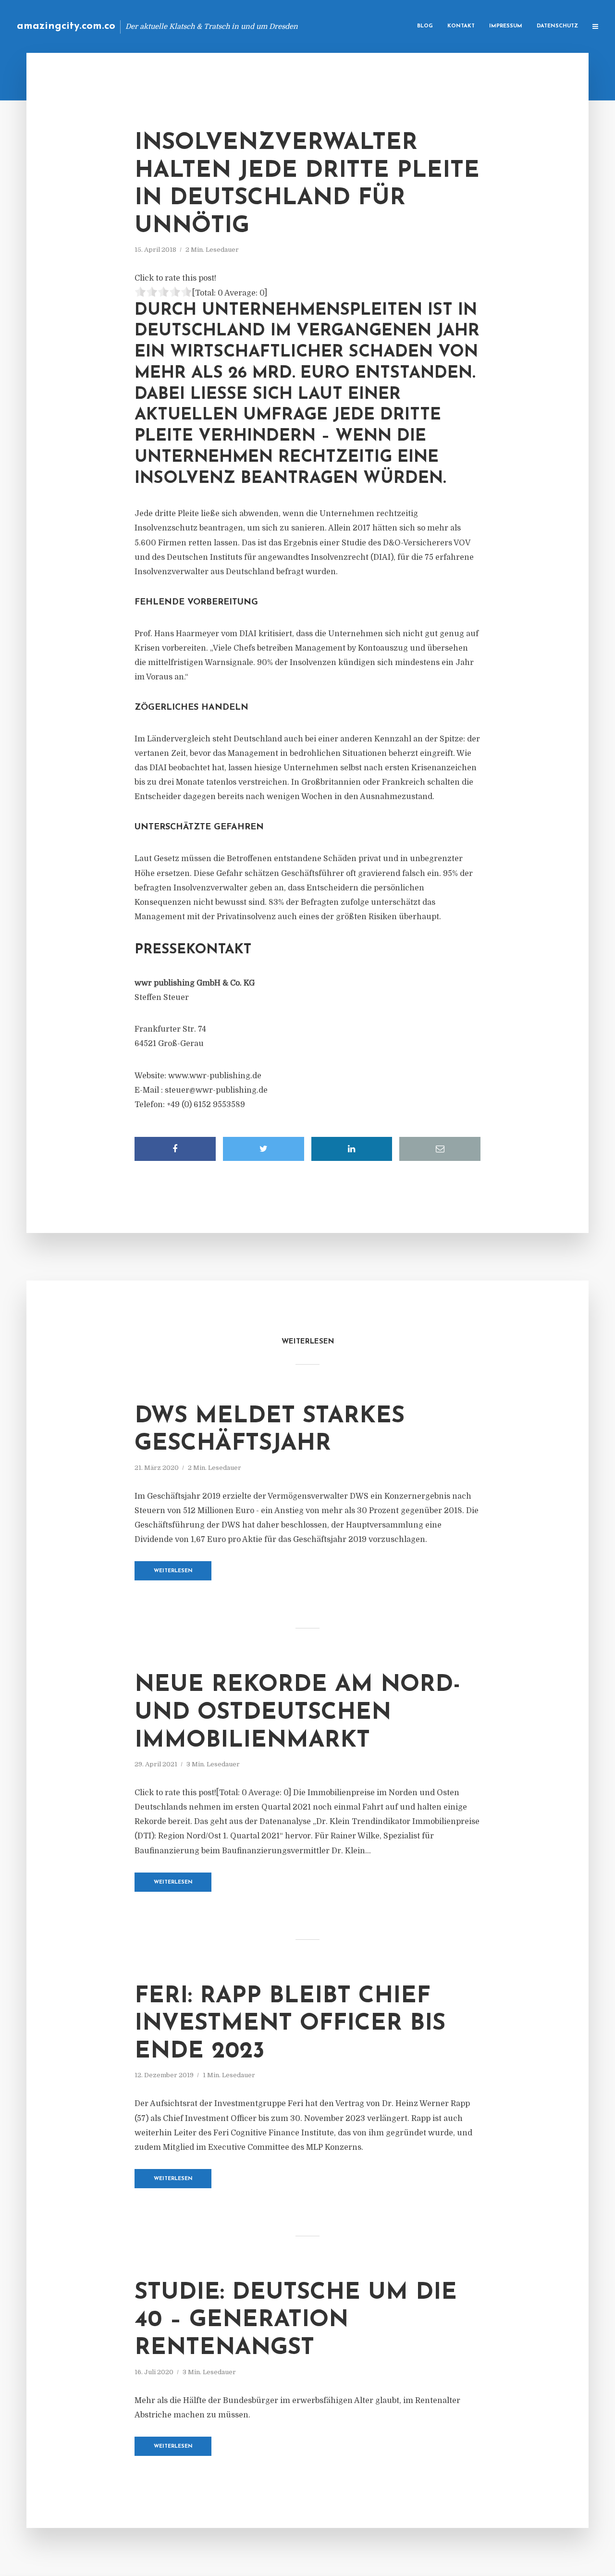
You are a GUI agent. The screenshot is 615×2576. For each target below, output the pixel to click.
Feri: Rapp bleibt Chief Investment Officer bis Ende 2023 (290, 2024)
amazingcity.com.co (66, 26)
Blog (425, 26)
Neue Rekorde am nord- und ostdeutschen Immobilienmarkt (297, 1713)
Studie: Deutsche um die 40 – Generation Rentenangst (296, 2321)
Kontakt (461, 26)
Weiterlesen (173, 1571)
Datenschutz (557, 26)
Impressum (506, 26)
